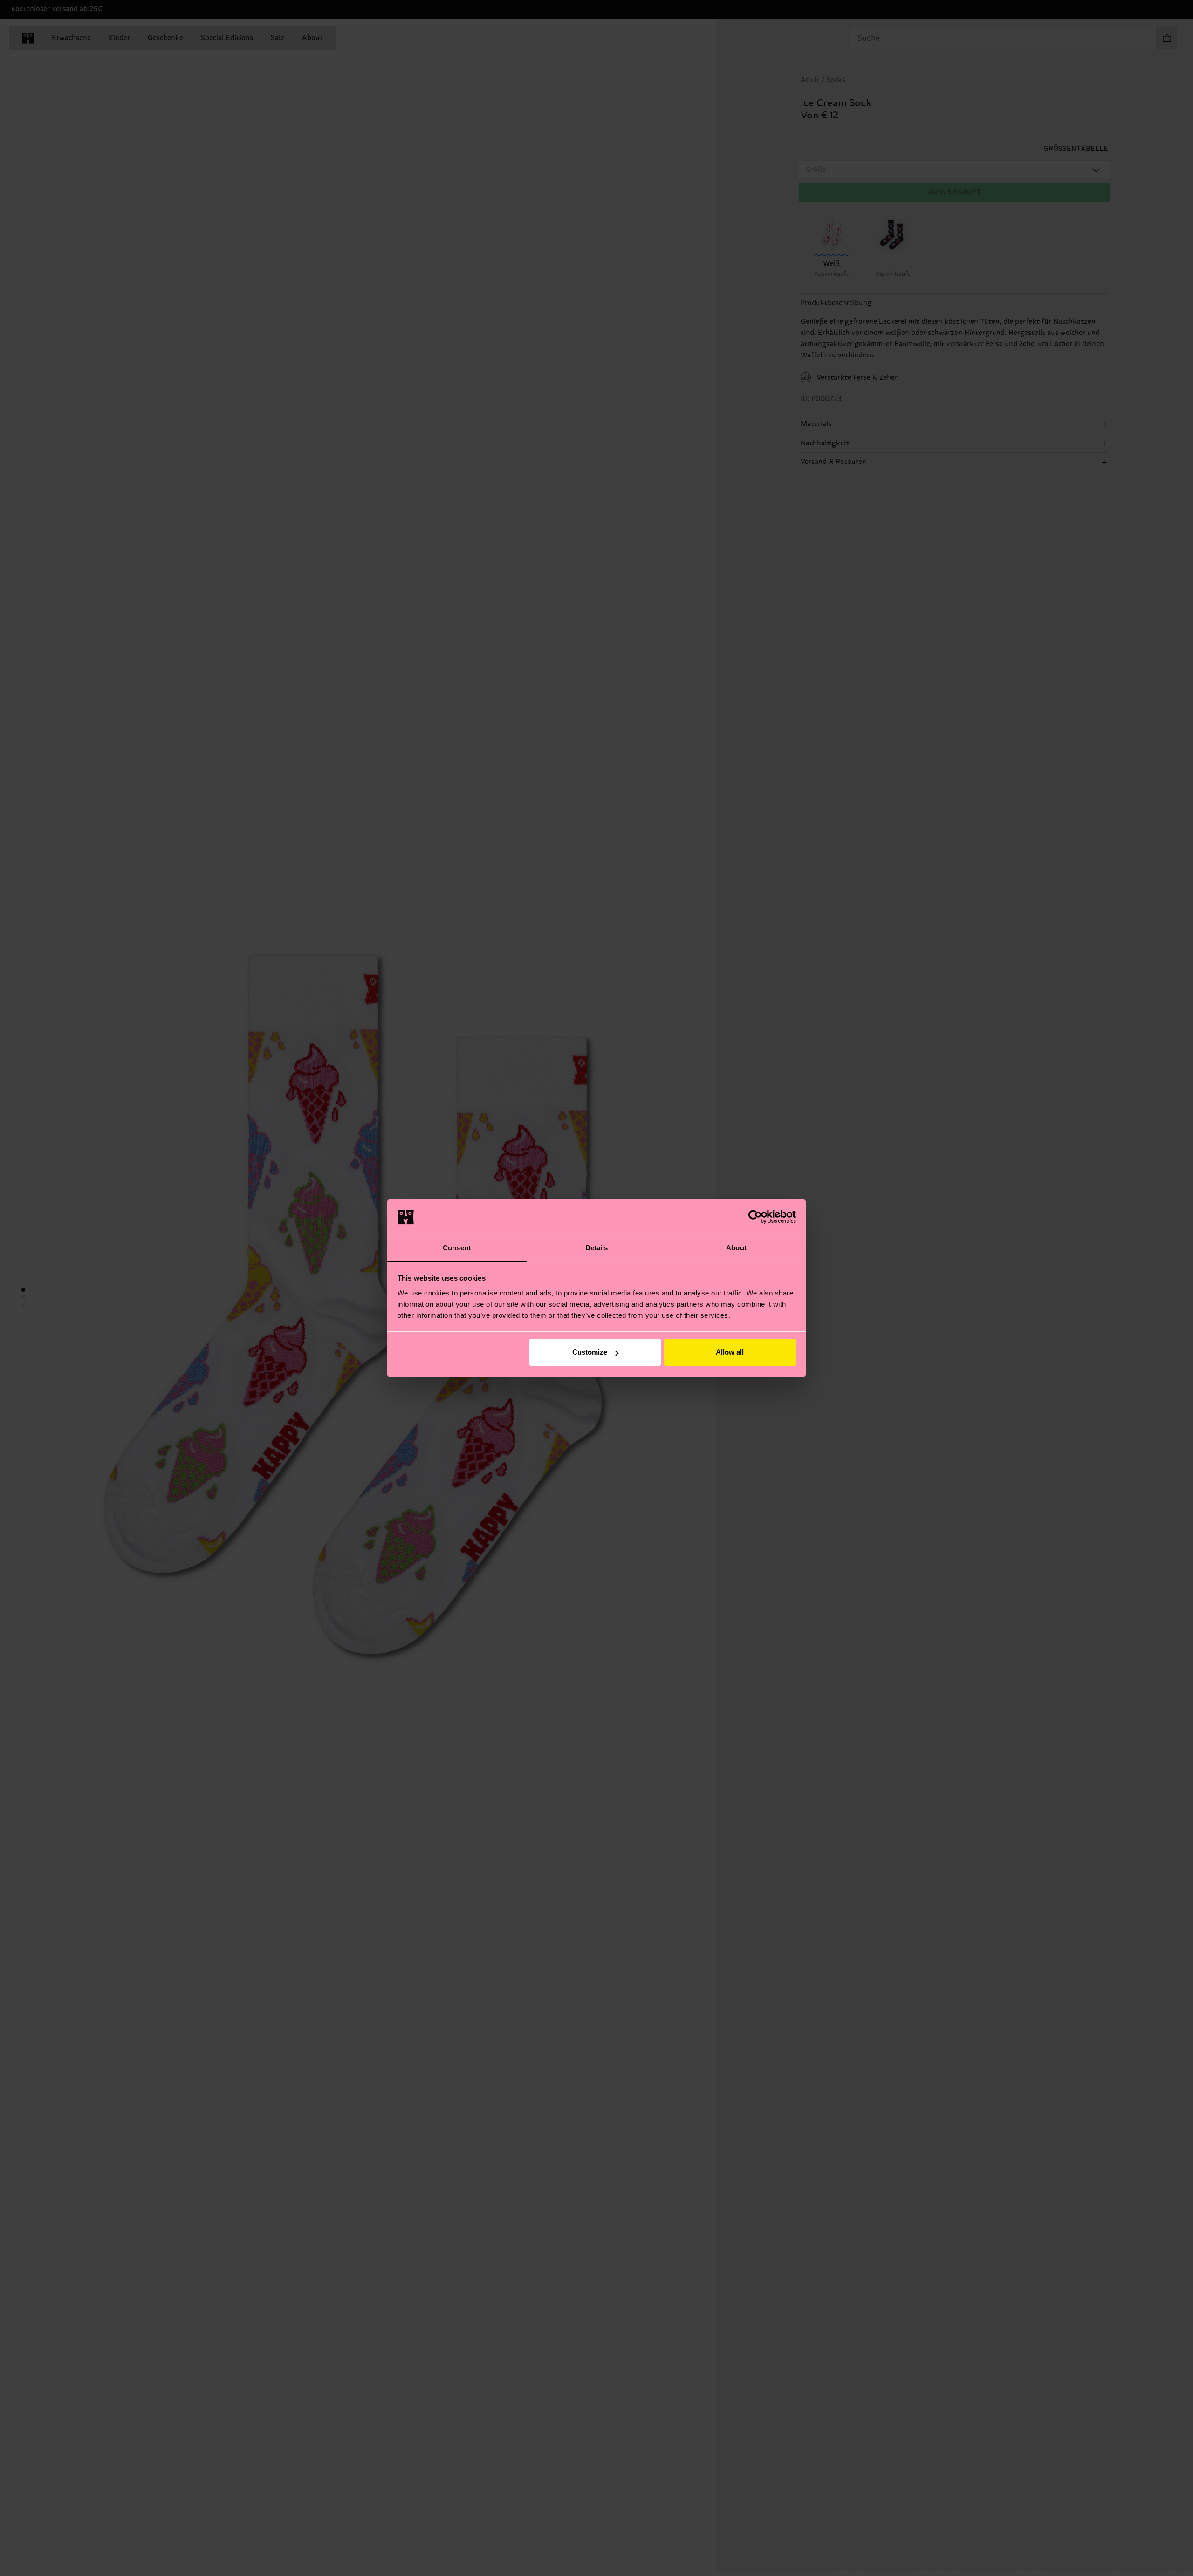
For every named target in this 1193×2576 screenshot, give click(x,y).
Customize (590, 1352)
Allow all (730, 1352)
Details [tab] (597, 1248)
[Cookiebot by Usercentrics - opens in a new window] (755, 1217)
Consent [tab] (457, 1248)
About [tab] (736, 1248)
